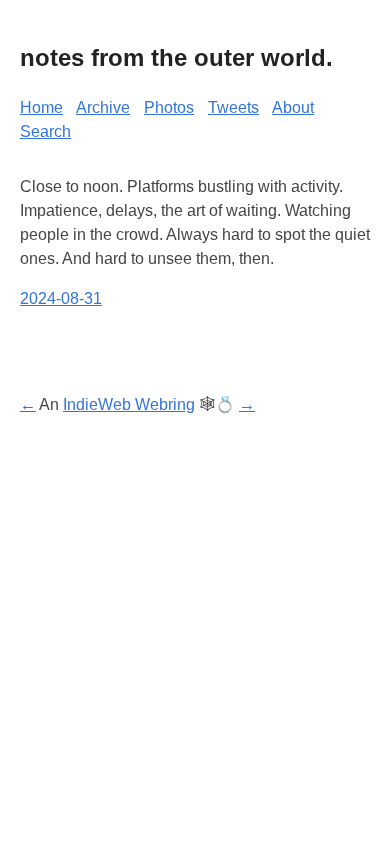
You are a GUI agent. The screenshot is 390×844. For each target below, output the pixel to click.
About (293, 107)
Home (41, 107)
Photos (169, 107)
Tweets (233, 107)
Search (45, 131)
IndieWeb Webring (129, 404)
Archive (103, 107)
